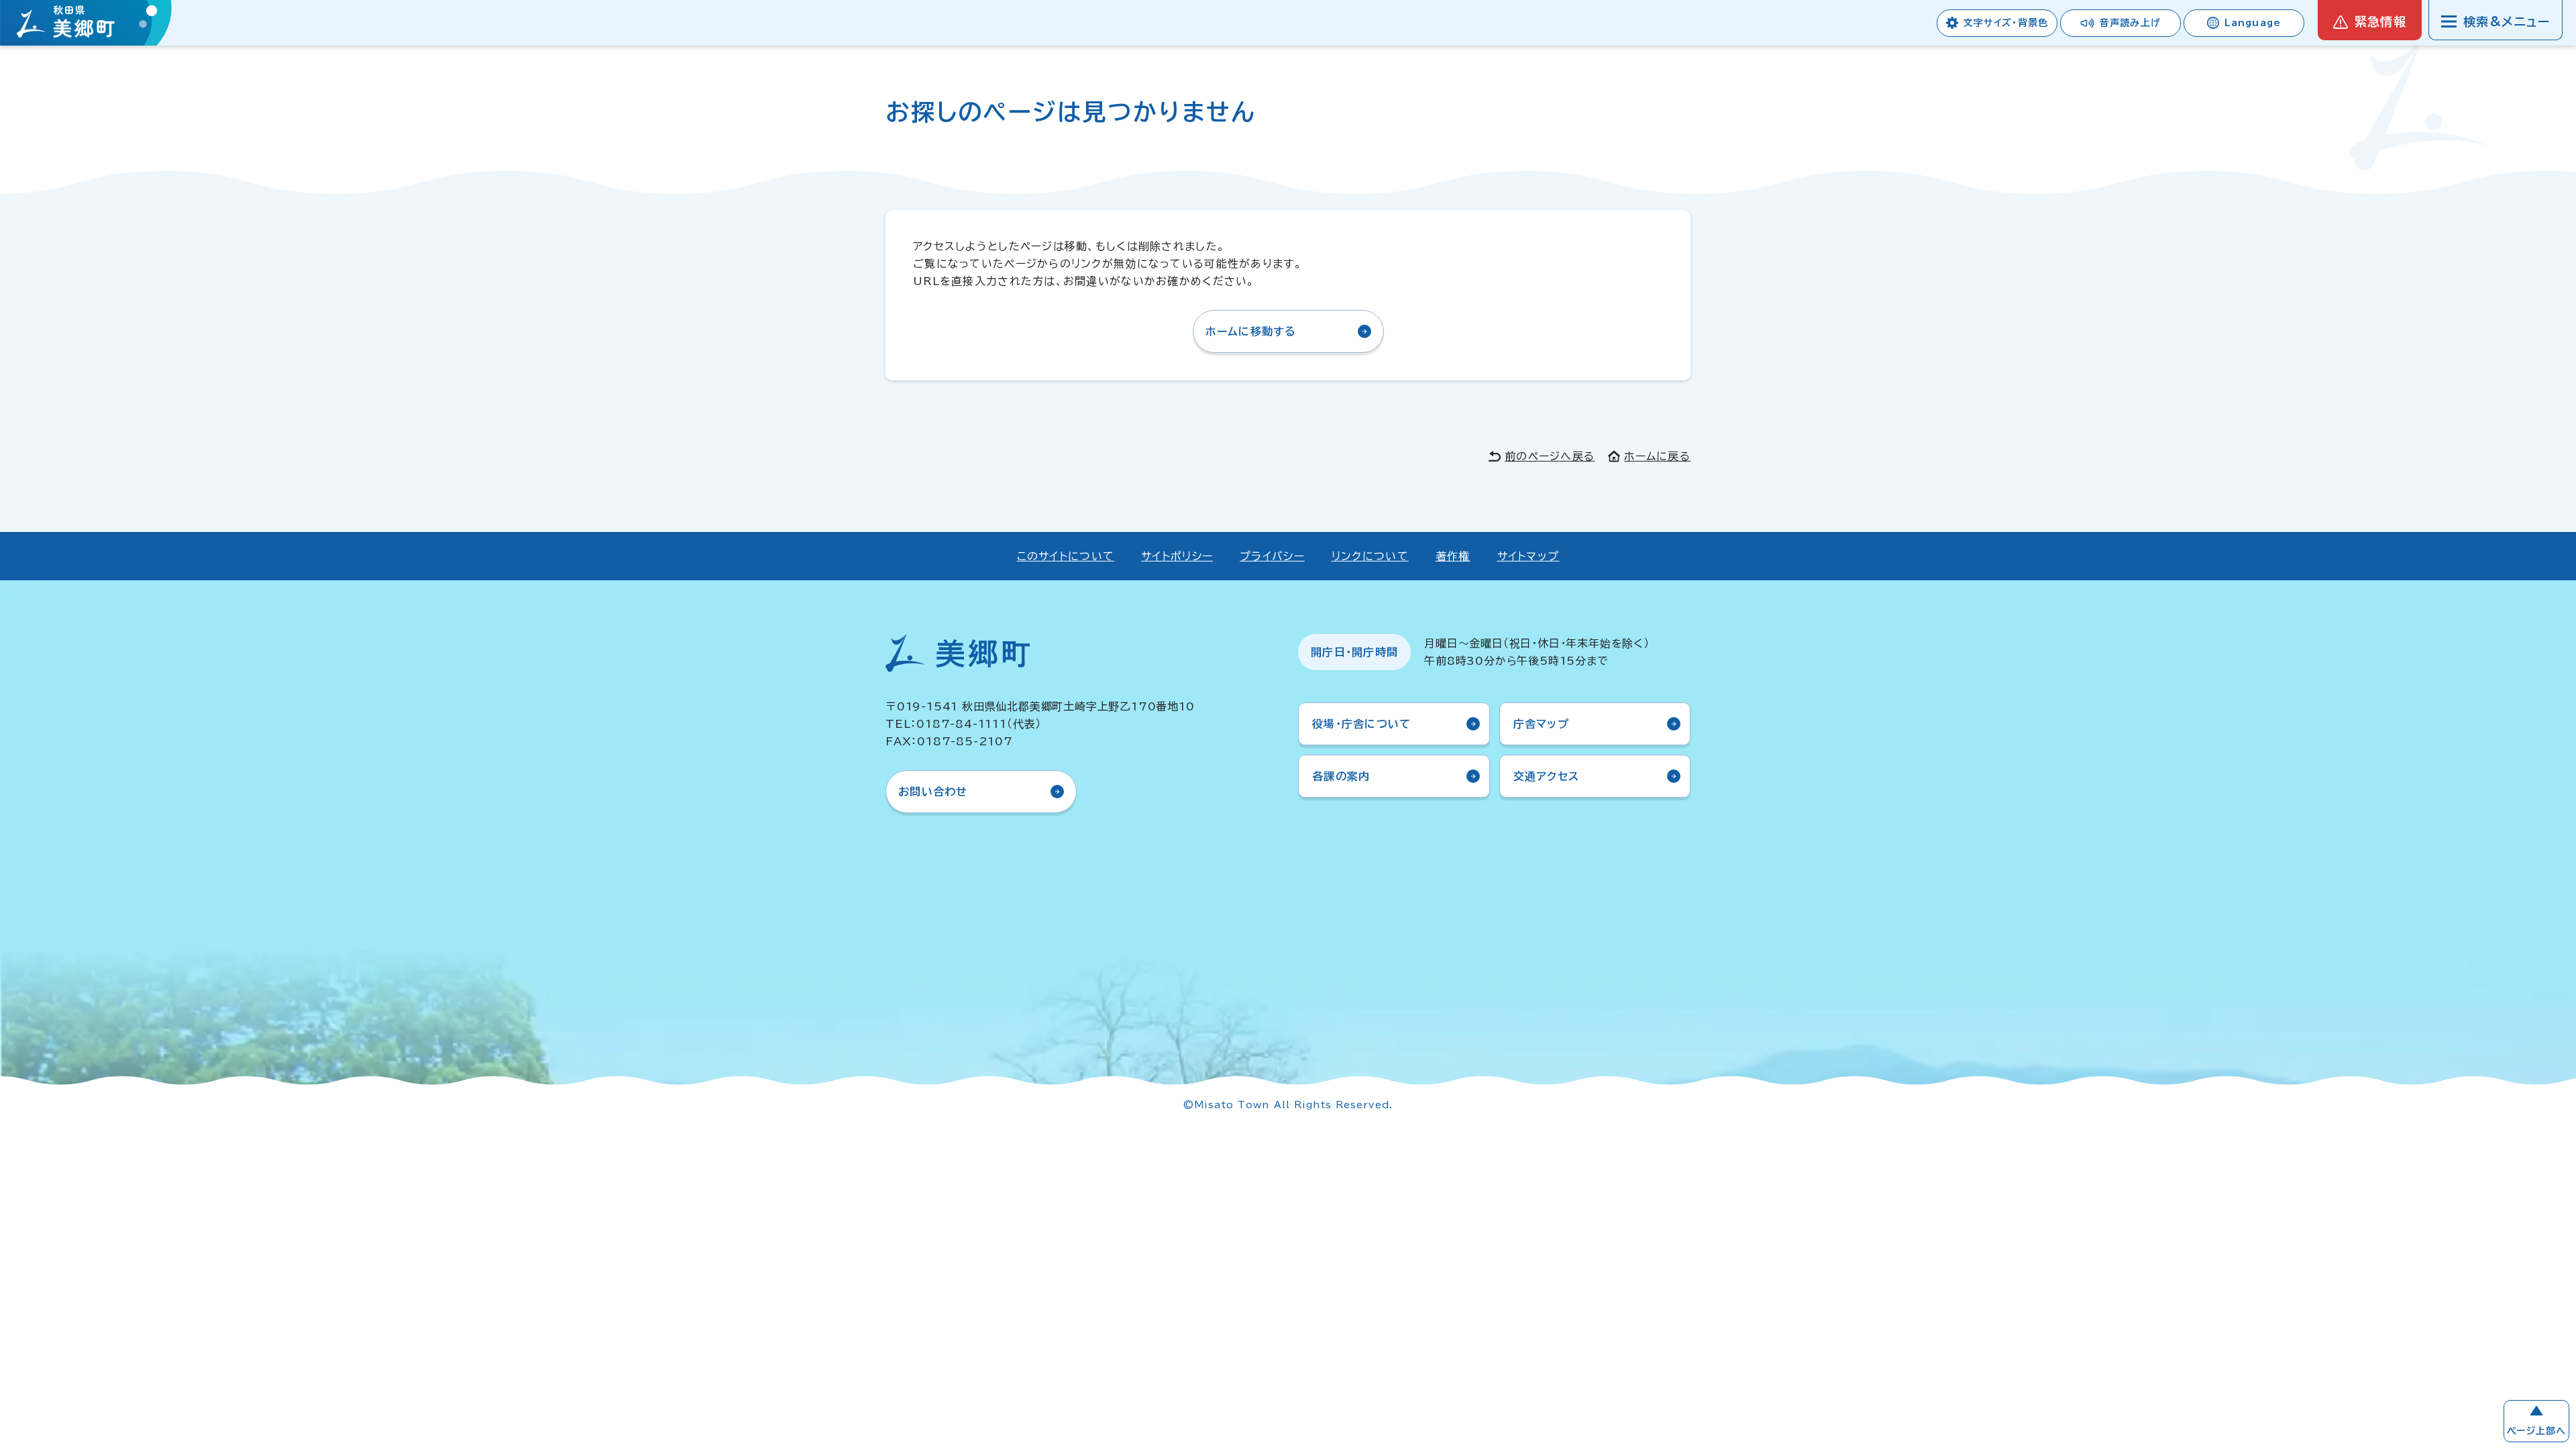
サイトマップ (1528, 556)
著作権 (1453, 556)
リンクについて (1370, 556)
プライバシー (1272, 556)
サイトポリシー (1177, 556)
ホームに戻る (1657, 456)
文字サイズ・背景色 (2006, 23)
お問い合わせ (933, 792)
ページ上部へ (2536, 1431)
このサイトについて (1066, 556)
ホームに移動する (1251, 331)
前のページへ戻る (1550, 456)
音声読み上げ (2130, 23)
